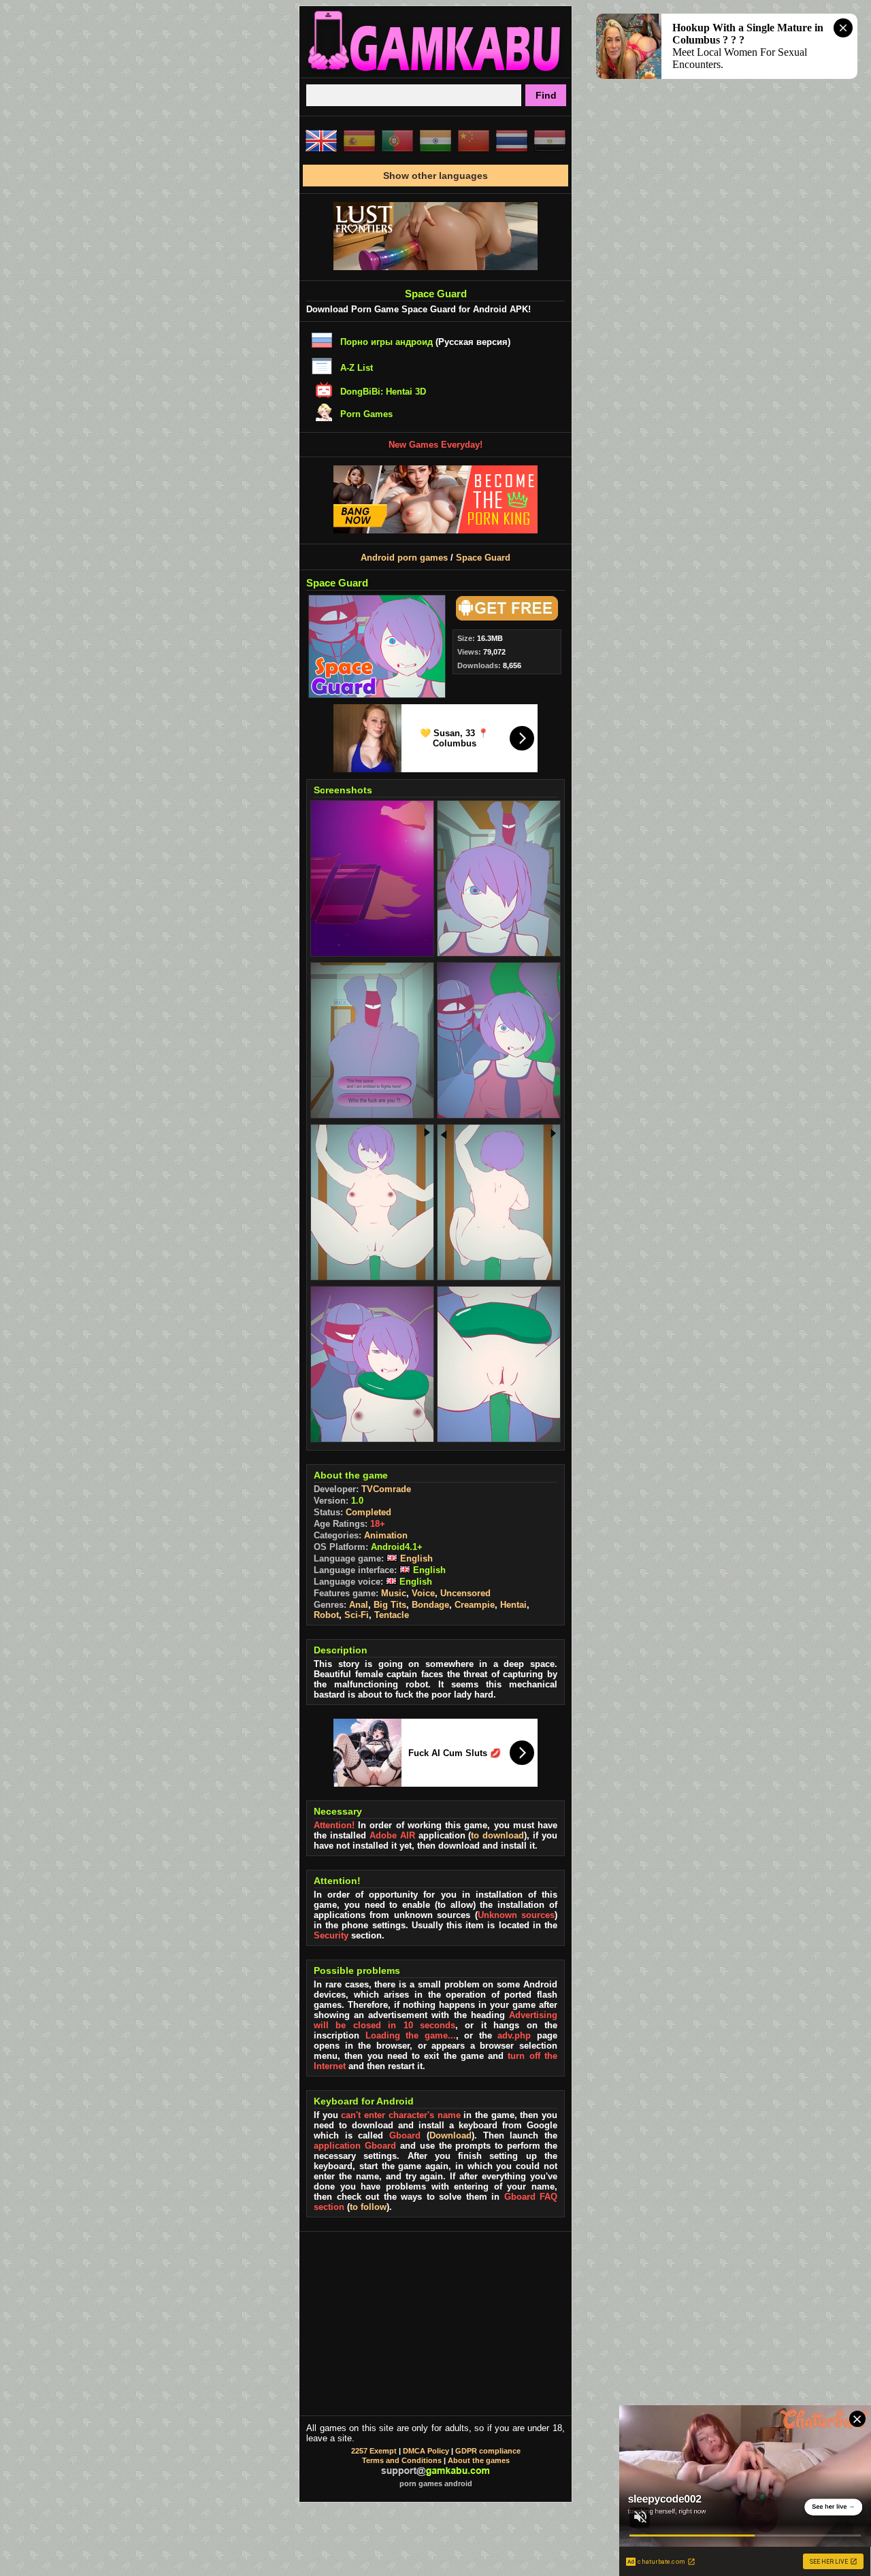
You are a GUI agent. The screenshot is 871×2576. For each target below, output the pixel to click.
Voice (423, 1593)
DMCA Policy (426, 2451)
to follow (368, 2207)
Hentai (513, 1605)
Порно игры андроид (387, 342)
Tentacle (392, 1615)
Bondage (430, 1605)
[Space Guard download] (505, 617)
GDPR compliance (488, 2451)
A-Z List (357, 368)
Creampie (475, 1605)
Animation (386, 1535)
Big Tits (390, 1605)
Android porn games (404, 558)
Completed (368, 1512)
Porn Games (366, 414)
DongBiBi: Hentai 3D (383, 392)
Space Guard (483, 558)
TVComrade (386, 1489)
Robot (326, 1615)
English (415, 1558)
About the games (479, 2460)
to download (497, 1835)
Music (394, 1593)
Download (450, 2135)
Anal (359, 1605)
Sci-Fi (357, 1615)
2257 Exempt (374, 2451)
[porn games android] (435, 72)
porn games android (436, 2483)
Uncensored (465, 1593)
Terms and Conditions (402, 2460)
